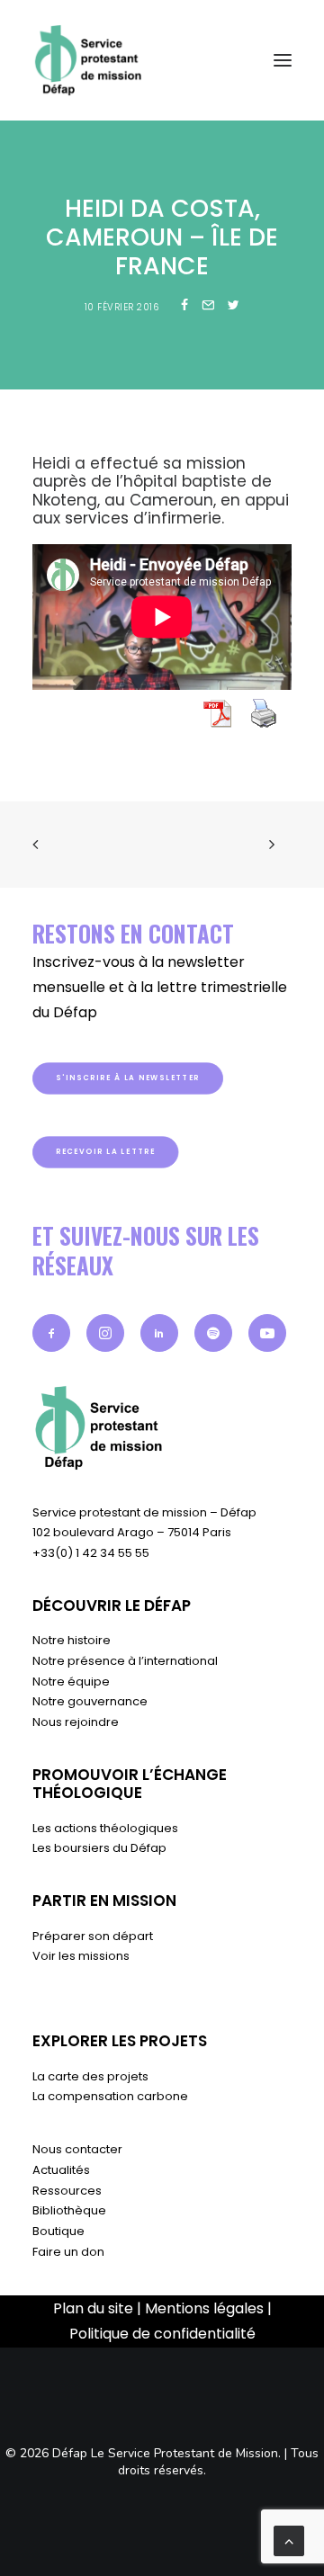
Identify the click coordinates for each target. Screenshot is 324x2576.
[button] (51, 1333)
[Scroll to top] (289, 2540)
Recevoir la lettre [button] (106, 1151)
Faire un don (68, 2252)
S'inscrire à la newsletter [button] (128, 1078)
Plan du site (93, 2308)
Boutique (58, 2231)
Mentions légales (204, 2308)
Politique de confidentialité (162, 2334)
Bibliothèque (69, 2210)
